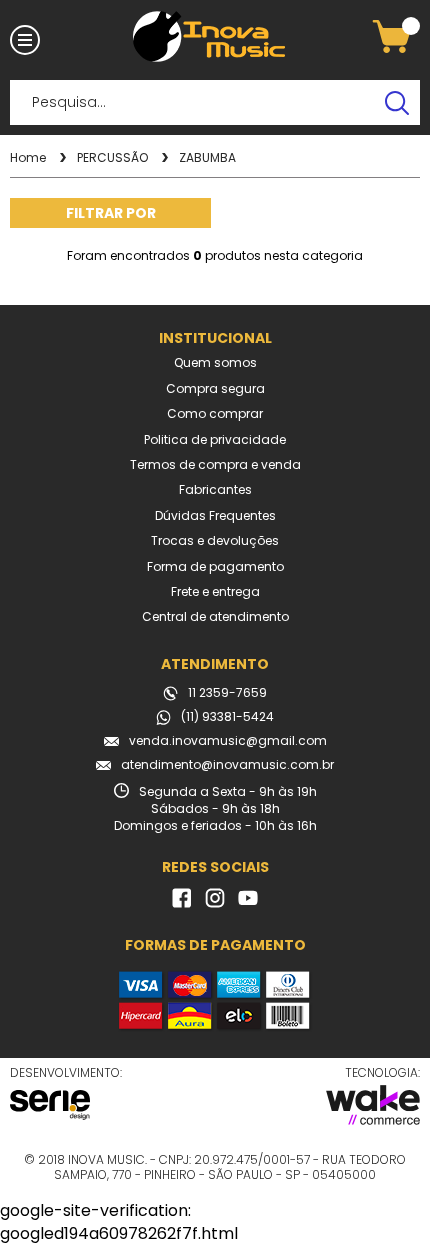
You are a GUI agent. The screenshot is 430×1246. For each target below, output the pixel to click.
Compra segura (215, 389)
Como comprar (215, 414)
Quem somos (215, 363)
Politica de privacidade (215, 440)
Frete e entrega (215, 592)
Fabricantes (215, 490)
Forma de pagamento (215, 567)
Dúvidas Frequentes (215, 516)
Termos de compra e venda (215, 465)
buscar (397, 102)
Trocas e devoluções (215, 541)
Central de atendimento (215, 617)
